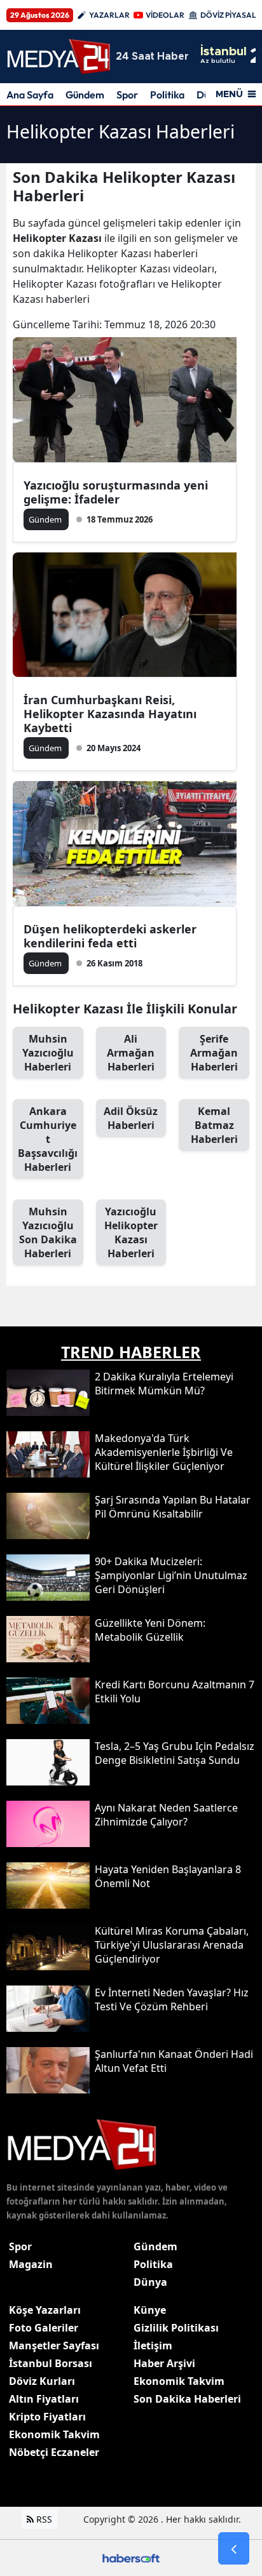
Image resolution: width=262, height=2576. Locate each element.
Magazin (31, 2264)
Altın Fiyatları (44, 2399)
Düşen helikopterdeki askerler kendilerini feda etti (110, 936)
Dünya (150, 2282)
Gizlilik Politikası (176, 2328)
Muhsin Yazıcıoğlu (48, 1053)
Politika (167, 95)
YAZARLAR (109, 15)
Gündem (85, 95)
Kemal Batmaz (214, 1125)
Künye (150, 2310)
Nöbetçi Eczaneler (54, 2452)
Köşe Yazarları (45, 2310)
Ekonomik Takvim (54, 2434)
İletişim (153, 2346)
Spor (127, 95)
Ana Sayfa (30, 95)
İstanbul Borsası (51, 2363)
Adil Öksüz (131, 1118)
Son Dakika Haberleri (187, 2399)
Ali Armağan (131, 1053)
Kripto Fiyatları (47, 2417)
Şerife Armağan (214, 1053)
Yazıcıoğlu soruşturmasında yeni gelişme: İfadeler (116, 492)
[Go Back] (234, 2549)
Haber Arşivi (164, 2363)
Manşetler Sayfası (54, 2346)
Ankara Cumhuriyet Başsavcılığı (48, 1139)
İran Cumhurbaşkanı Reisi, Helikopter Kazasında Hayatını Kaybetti (110, 714)
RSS (43, 2519)
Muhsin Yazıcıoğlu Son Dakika (48, 1232)
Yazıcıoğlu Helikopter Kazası (131, 1232)
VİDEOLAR (165, 15)
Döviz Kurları (42, 2381)
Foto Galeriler (44, 2328)
